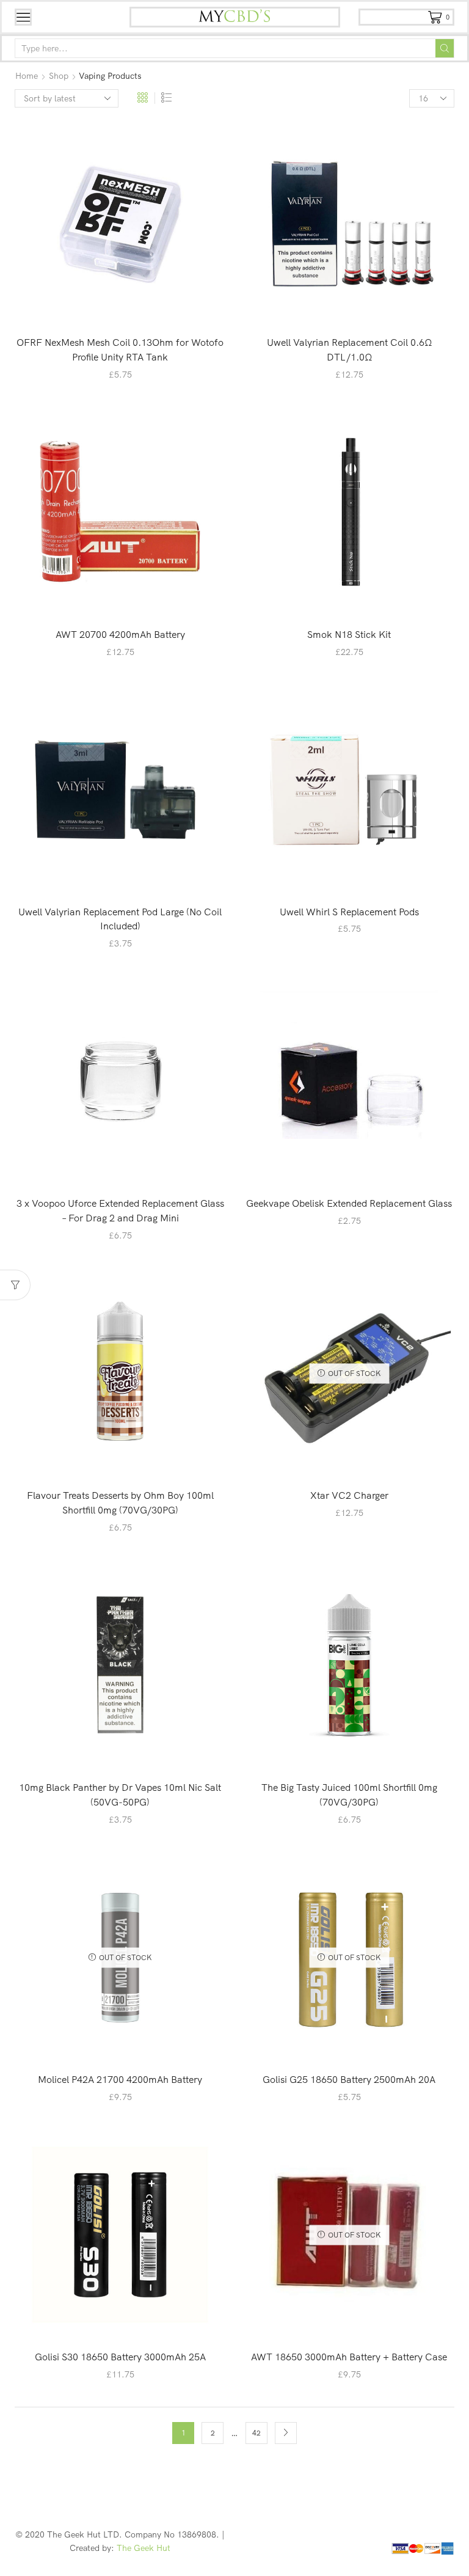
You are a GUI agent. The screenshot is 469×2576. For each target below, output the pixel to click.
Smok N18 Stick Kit (349, 634)
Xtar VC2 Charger (349, 1495)
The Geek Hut (144, 2548)
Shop (59, 76)
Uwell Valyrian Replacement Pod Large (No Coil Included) (120, 919)
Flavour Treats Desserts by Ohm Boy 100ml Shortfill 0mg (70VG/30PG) (120, 1502)
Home (27, 76)
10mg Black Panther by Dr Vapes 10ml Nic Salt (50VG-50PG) (120, 1795)
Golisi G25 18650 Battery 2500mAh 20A (349, 2079)
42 (256, 2433)
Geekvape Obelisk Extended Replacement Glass (349, 1203)
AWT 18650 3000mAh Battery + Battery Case (349, 2357)
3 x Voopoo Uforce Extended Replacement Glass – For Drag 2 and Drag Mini (120, 1210)
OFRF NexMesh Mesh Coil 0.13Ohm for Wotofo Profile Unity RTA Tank (120, 349)
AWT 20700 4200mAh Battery (120, 634)
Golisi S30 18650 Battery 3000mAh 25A (120, 2357)
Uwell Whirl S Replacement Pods (349, 912)
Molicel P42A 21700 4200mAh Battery (120, 2079)
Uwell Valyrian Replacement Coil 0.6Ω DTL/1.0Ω (349, 349)
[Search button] (445, 48)
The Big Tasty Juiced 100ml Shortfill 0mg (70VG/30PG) (349, 1795)
